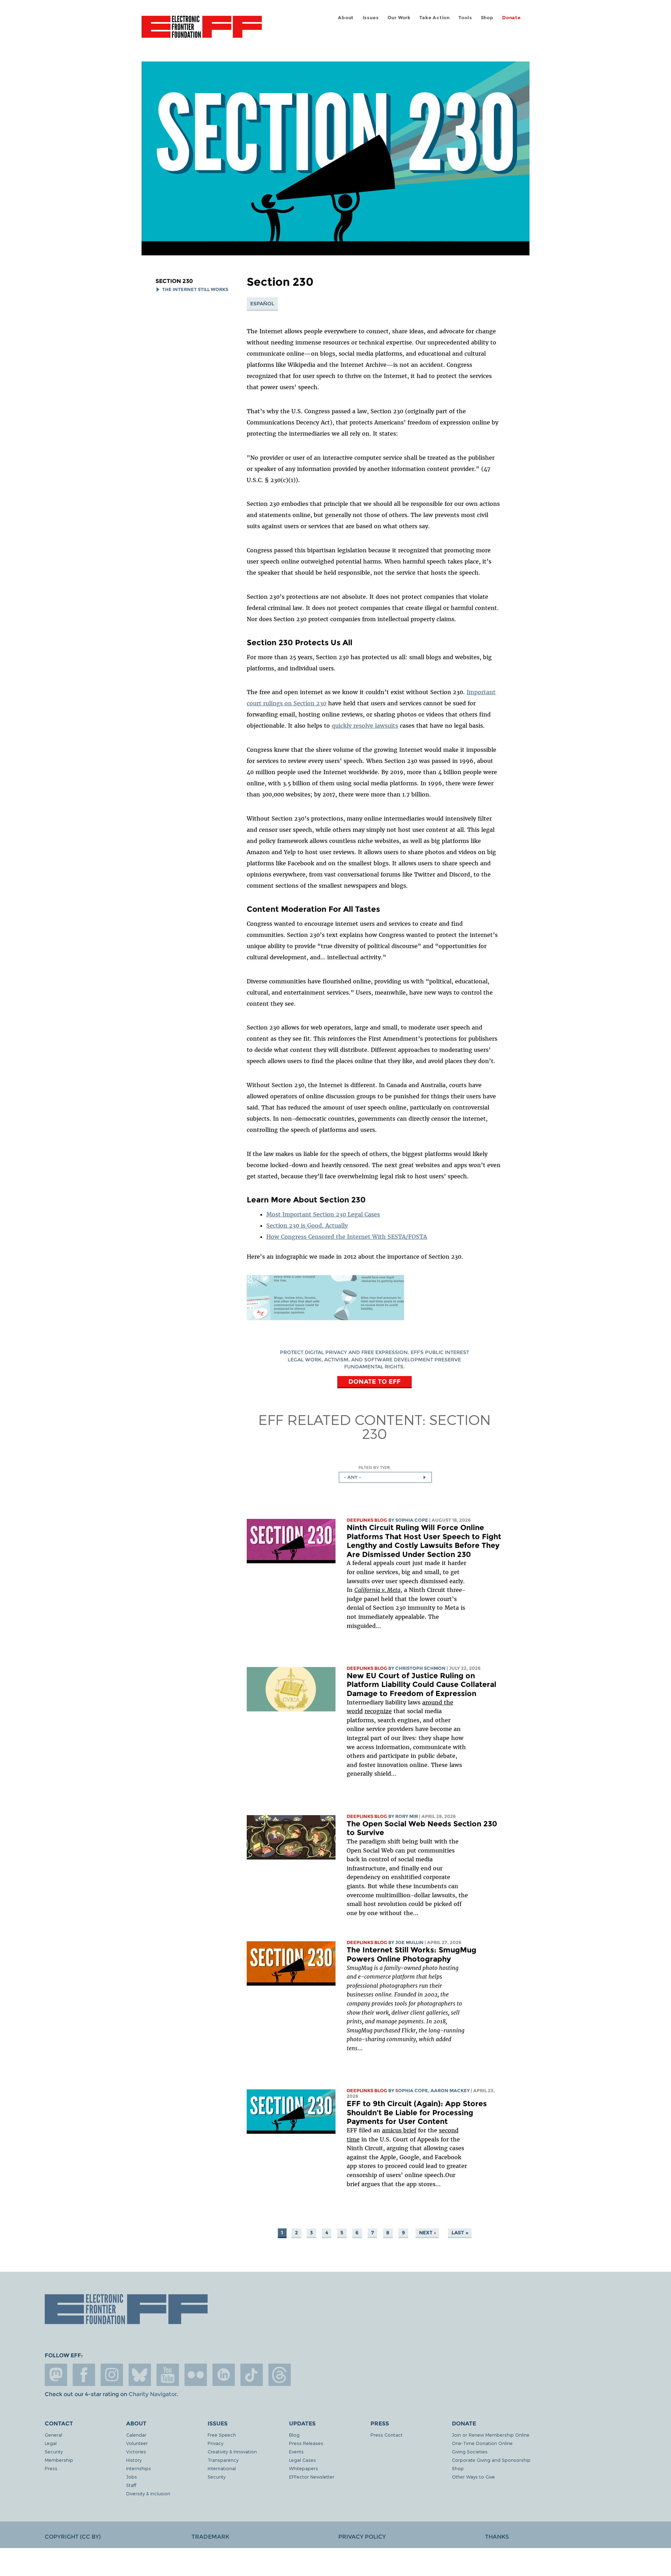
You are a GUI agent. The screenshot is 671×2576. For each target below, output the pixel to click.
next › (427, 2233)
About (346, 18)
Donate (511, 18)
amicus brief (399, 2130)
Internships (139, 2468)
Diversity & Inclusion (148, 2493)
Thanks (497, 2537)
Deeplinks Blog (367, 1520)
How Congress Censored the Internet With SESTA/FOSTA (347, 1237)
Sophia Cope (412, 1520)
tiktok (252, 2375)
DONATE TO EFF (374, 1381)
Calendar (136, 2435)
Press (51, 2468)
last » (460, 2233)
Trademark (210, 2537)
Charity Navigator (153, 2394)
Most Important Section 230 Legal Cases (323, 1214)
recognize (378, 1711)
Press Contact (387, 2435)
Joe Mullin (409, 1942)
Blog (294, 2435)
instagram (112, 2375)
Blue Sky (140, 2375)
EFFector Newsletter (312, 2477)
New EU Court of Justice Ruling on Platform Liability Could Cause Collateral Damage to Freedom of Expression (421, 1684)
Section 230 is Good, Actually (307, 1225)
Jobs (132, 2477)
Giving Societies (470, 2451)
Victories (136, 2451)
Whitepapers (304, 2468)
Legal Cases (302, 2460)
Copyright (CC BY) (73, 2537)
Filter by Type (374, 1467)
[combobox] (385, 1477)
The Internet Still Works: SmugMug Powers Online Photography (412, 1954)
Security (54, 2451)
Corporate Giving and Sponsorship (491, 2460)
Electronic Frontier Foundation (202, 31)
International (222, 2468)
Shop (487, 18)
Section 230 (174, 281)
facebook (84, 2375)
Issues (371, 18)
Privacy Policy (362, 2537)
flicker (196, 2375)
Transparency (223, 2460)
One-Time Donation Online (482, 2443)
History (134, 2460)
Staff (131, 2485)
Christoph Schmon (420, 1668)
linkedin (224, 2375)
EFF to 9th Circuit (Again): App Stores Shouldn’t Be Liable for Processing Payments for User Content (417, 2112)
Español (262, 304)
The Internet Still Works (195, 289)
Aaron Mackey (450, 2091)
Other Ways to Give (473, 2477)
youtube (168, 2375)
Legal (51, 2443)
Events (296, 2451)
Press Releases (306, 2443)
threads (280, 2375)
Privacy (215, 2443)
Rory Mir (407, 1816)
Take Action (435, 18)
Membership (59, 2460)
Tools (465, 18)
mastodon (56, 2375)
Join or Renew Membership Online (491, 2435)
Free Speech (222, 2435)
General (53, 2435)
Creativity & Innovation (232, 2451)
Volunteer (137, 2443)
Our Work (399, 18)
